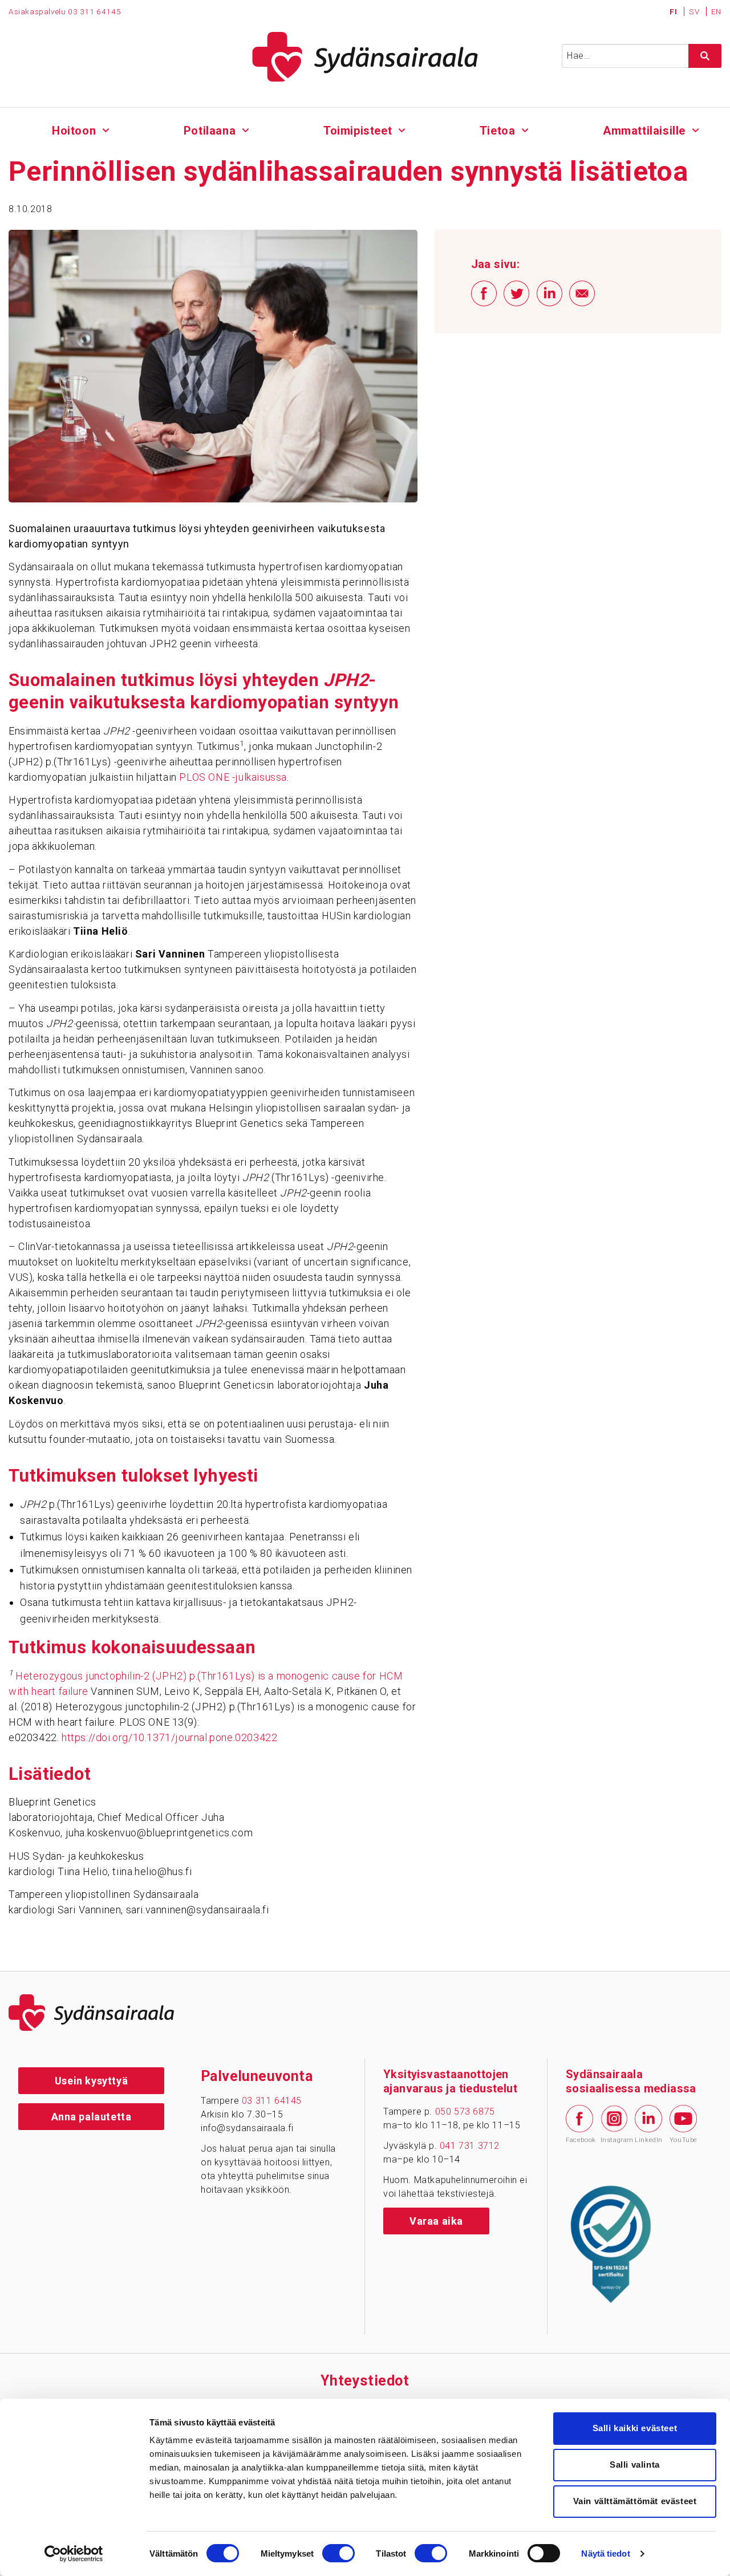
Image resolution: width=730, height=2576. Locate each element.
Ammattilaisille (644, 131)
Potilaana (210, 131)
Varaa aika (436, 2221)
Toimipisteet (358, 131)
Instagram (614, 2140)
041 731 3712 (470, 2146)
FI (674, 11)
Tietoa (498, 131)
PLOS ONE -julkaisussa (233, 777)
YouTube (683, 2140)
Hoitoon (74, 131)
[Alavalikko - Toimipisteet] (402, 129)
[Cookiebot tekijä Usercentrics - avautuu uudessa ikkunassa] (74, 2554)
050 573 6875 (465, 2111)
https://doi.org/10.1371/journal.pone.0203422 (169, 1737)
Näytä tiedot (605, 2553)
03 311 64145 (94, 11)
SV (695, 11)
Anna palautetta (92, 2117)
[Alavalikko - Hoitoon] (106, 129)
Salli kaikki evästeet (635, 2428)
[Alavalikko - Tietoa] (525, 129)
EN (716, 11)
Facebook (579, 2140)
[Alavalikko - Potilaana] (246, 129)
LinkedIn (648, 2140)
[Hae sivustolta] (705, 56)
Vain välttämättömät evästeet (635, 2501)
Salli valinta (635, 2465)
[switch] (338, 2553)
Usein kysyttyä (91, 2081)
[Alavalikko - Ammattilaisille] (695, 129)
